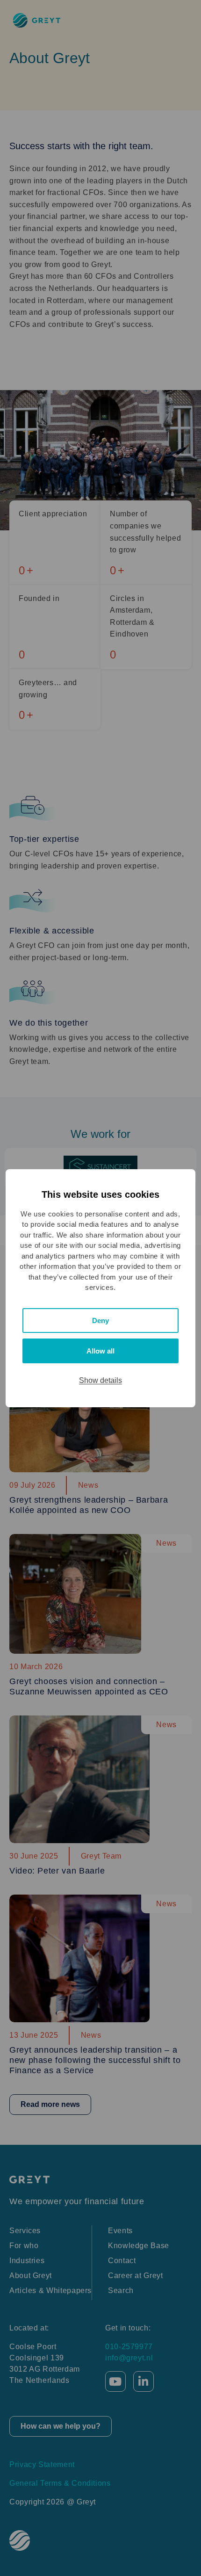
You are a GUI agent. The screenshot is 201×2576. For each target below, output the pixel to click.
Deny (100, 1321)
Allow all (100, 1351)
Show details (100, 1380)
